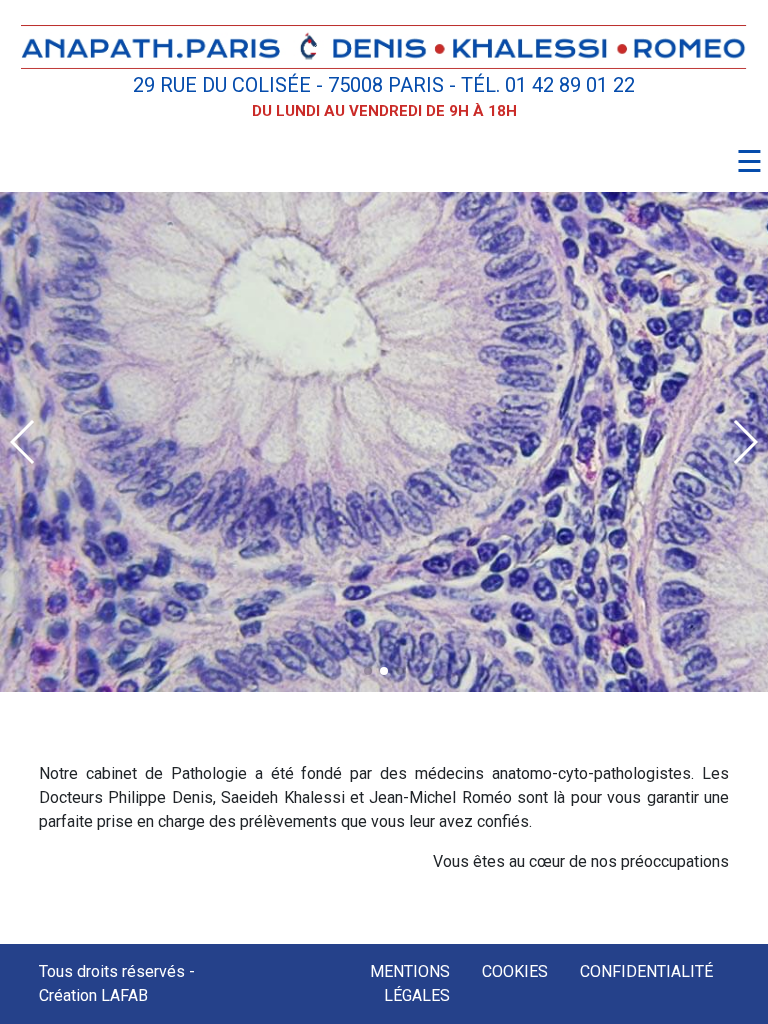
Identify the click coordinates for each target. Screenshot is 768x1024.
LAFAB (124, 995)
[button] (368, 671)
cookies (515, 971)
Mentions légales (410, 983)
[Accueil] (384, 45)
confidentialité (646, 971)
